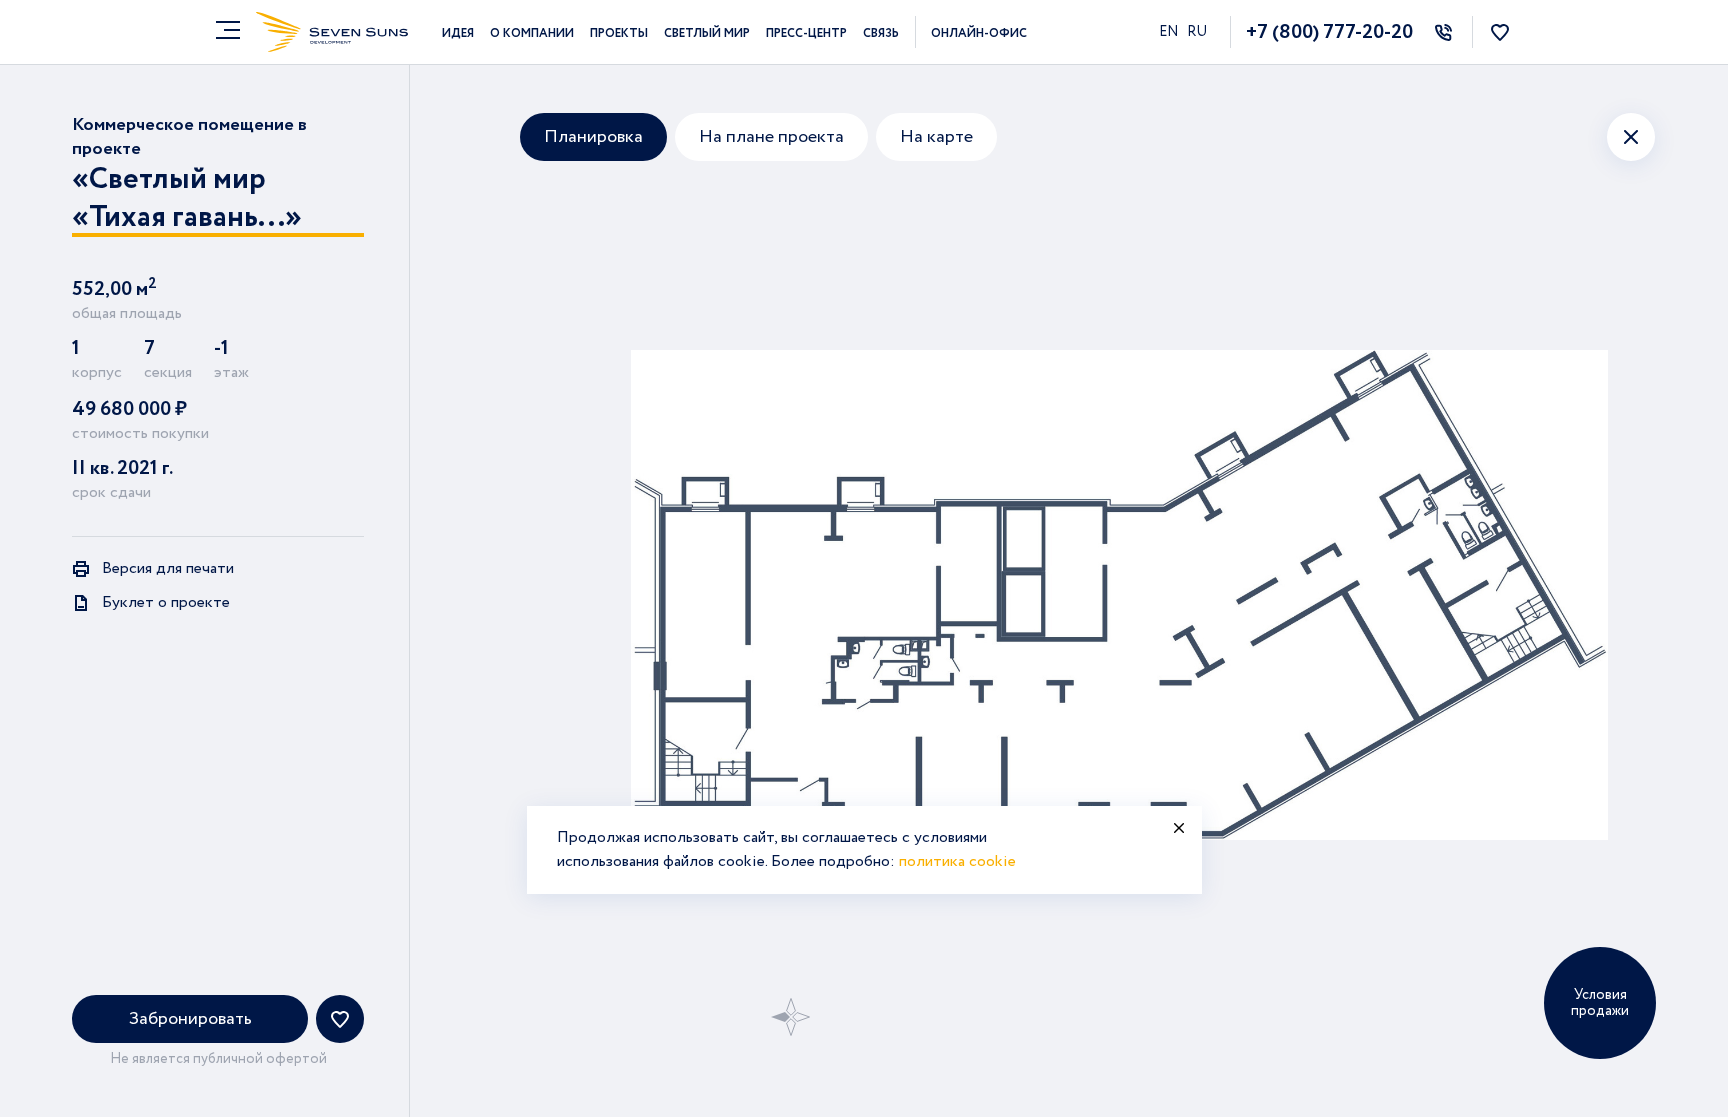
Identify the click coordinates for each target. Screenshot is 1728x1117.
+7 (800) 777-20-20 (1329, 32)
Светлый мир (707, 33)
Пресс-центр (806, 33)
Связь (881, 33)
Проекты (619, 33)
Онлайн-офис (979, 33)
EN (1170, 32)
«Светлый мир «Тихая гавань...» (187, 199)
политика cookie (957, 861)
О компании (532, 33)
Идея (458, 33)
